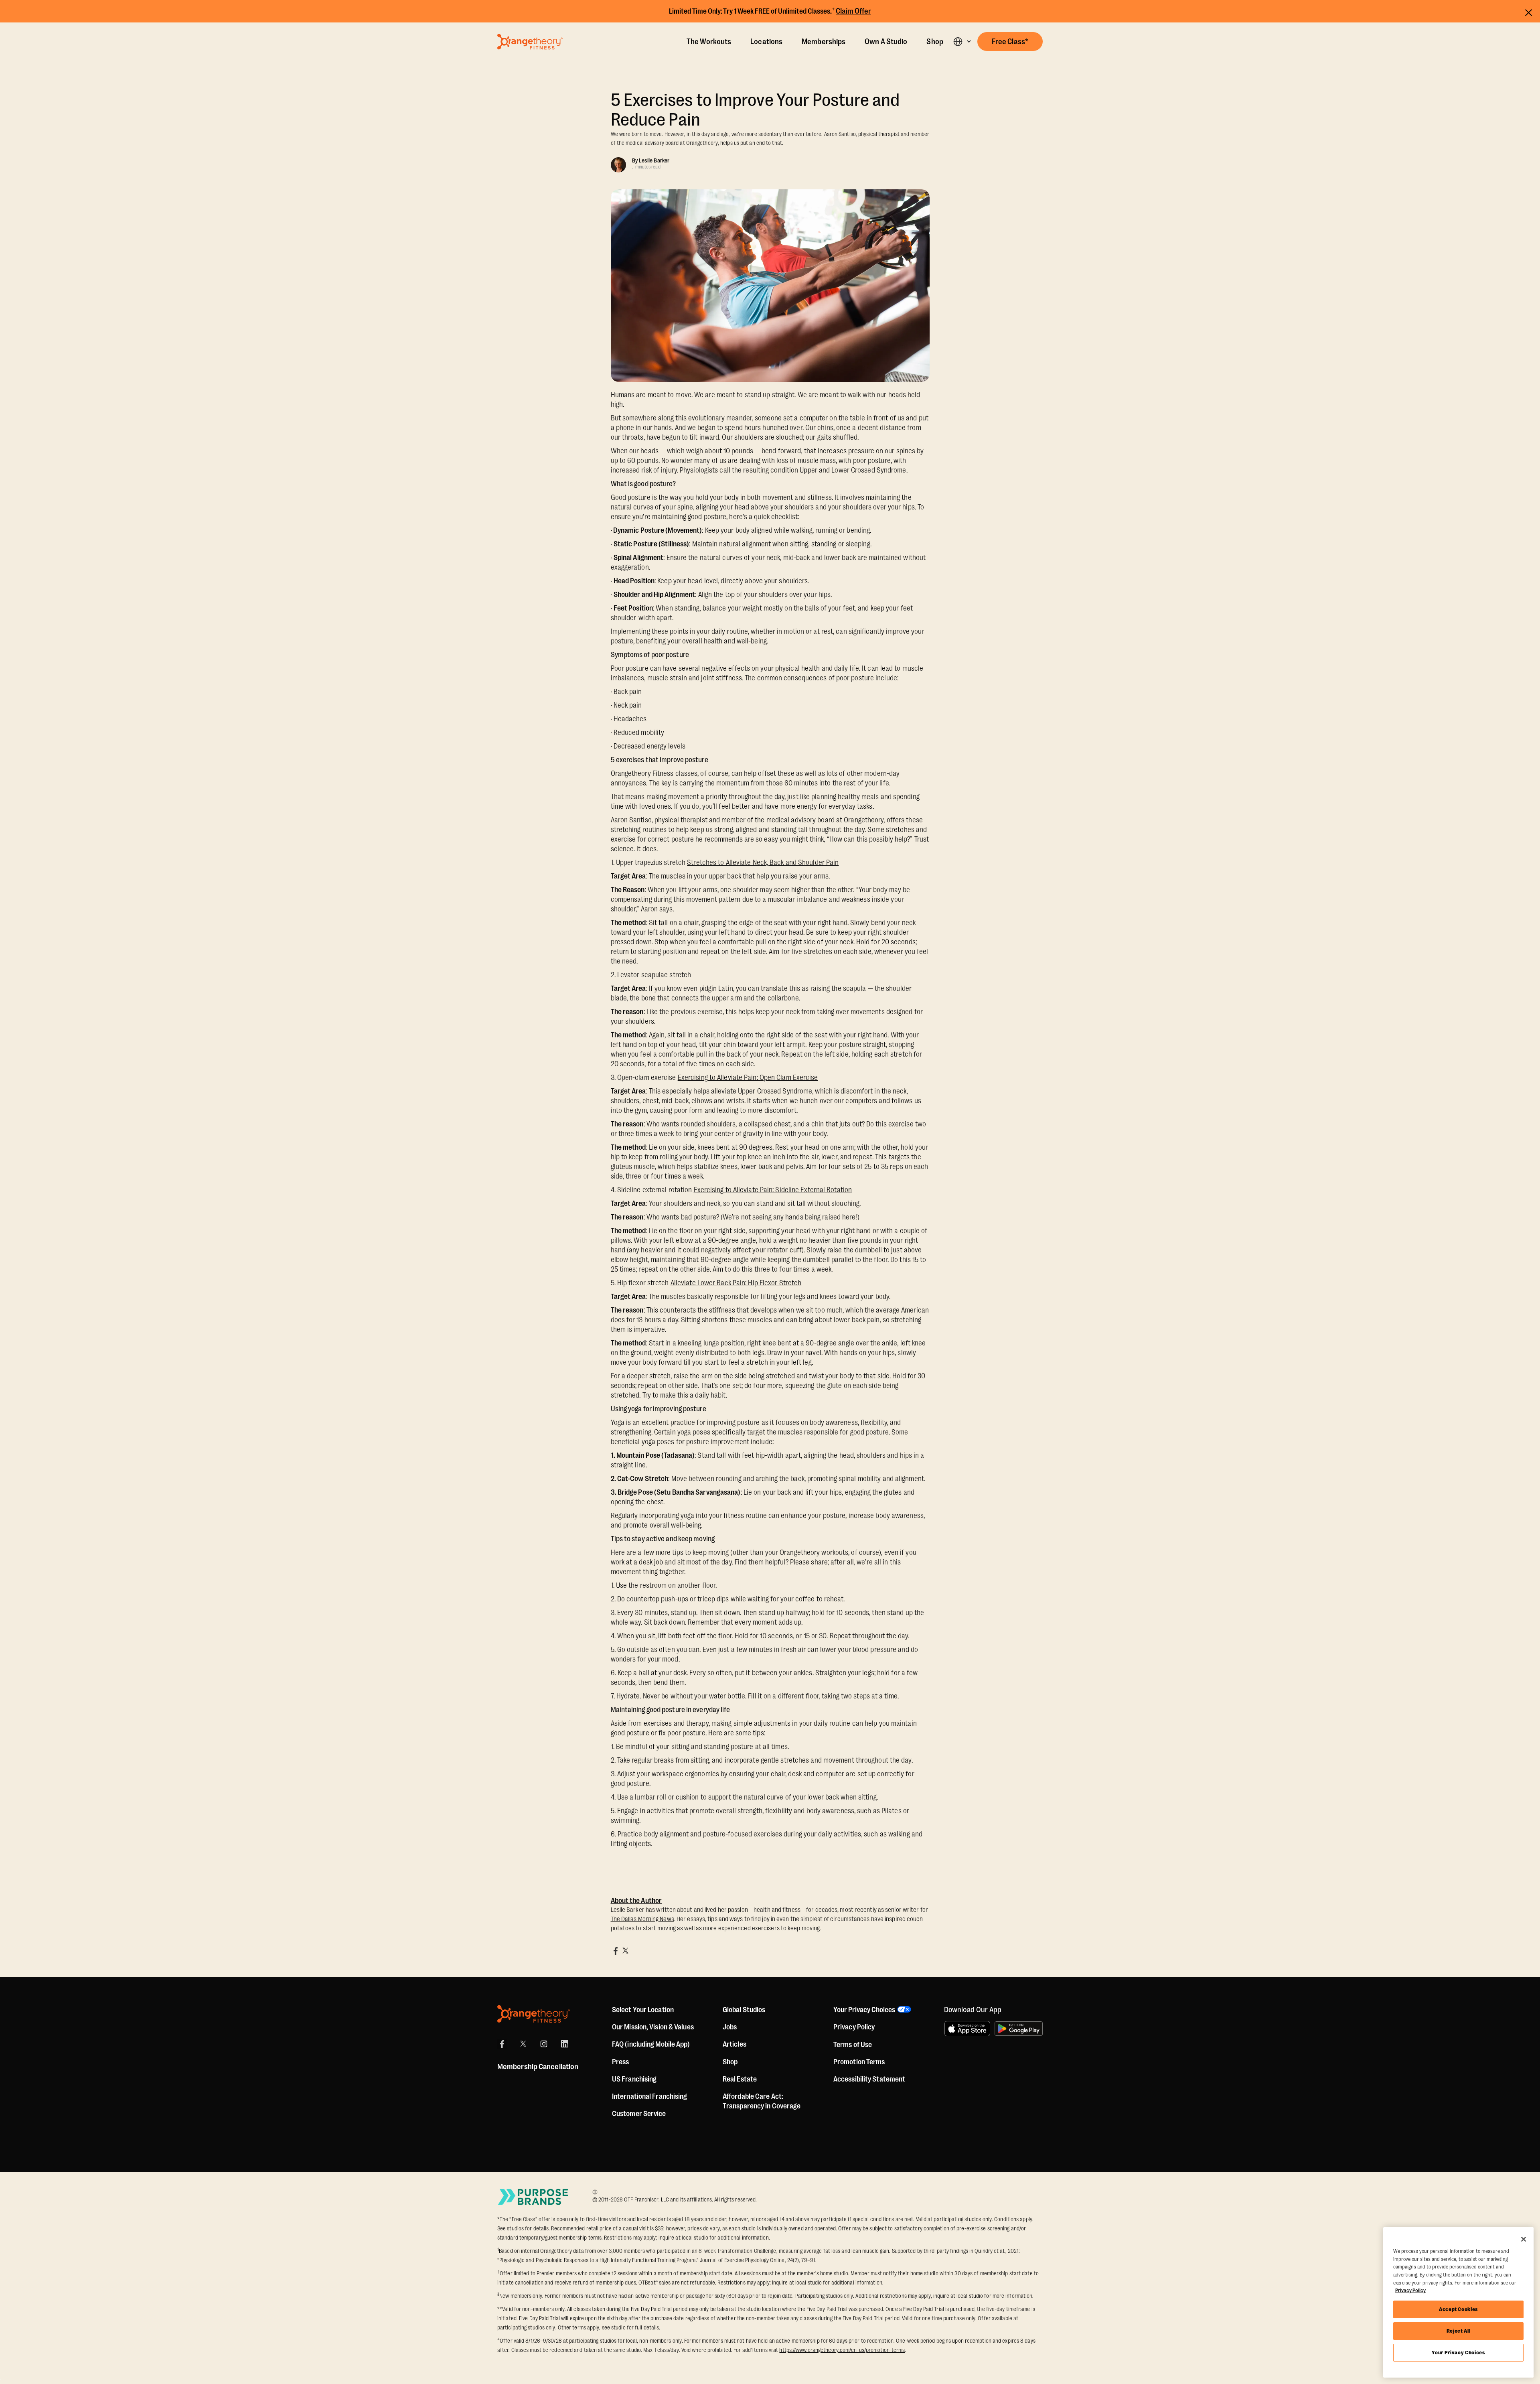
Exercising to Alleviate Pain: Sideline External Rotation (773, 1190)
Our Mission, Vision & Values (653, 2027)
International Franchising (650, 2096)
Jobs (730, 2027)
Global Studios (744, 2010)
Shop (935, 42)
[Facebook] (502, 2044)
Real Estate (740, 2079)
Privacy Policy (854, 2027)
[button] (962, 42)
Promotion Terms (859, 2062)
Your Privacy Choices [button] (864, 2010)
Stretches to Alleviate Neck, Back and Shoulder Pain (763, 862)
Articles (735, 2044)
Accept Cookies (1458, 2309)
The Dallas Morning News (642, 1919)
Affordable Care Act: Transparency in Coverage (762, 2101)
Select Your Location (643, 2010)
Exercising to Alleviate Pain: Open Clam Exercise (748, 1077)
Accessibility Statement (869, 2079)
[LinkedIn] (565, 2044)
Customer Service (639, 2114)
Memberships (824, 42)
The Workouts (709, 42)
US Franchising (634, 2079)
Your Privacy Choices (1458, 2353)
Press (621, 2062)
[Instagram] (544, 2044)
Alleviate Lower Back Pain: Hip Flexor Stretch (736, 1283)
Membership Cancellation (538, 2067)
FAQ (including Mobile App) (651, 2044)
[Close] (1524, 2239)
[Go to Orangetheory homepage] (530, 42)
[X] (523, 2044)
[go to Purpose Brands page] (533, 2197)
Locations (766, 42)
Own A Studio (886, 42)
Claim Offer (853, 11)
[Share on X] (625, 1951)
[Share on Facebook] (616, 1951)
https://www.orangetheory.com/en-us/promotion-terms (842, 2350)
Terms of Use (853, 2045)
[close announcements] (1529, 11)
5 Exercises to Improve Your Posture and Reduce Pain (755, 110)
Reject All (1459, 2331)
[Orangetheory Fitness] (534, 2014)
